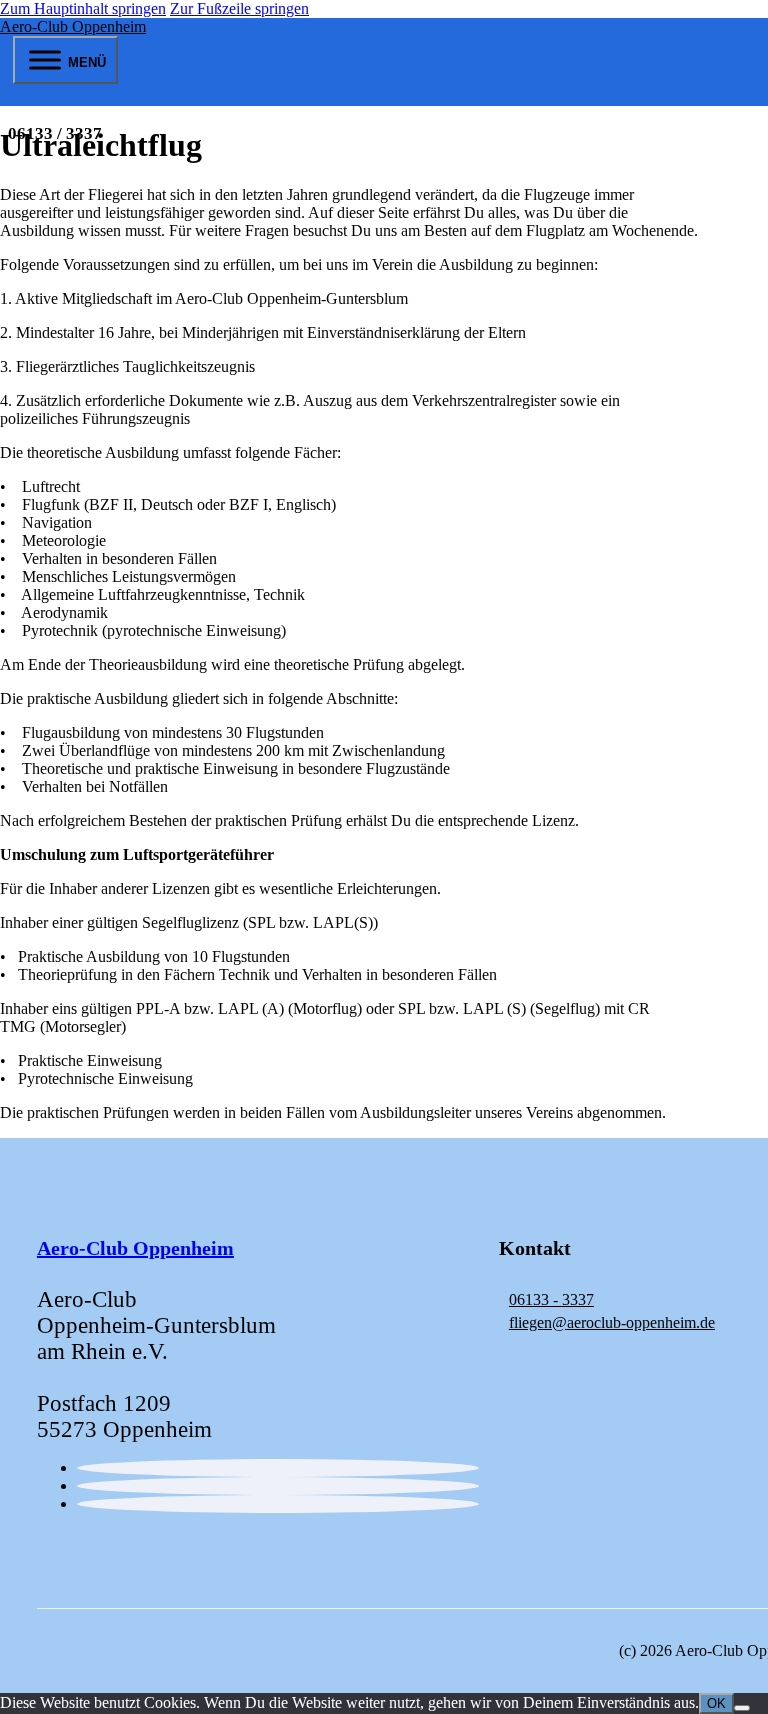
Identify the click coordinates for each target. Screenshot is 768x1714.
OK (716, 1703)
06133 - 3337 (551, 1299)
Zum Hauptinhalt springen (83, 8)
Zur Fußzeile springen (239, 8)
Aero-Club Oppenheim (73, 26)
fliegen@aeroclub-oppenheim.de (612, 1322)
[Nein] (742, 1708)
